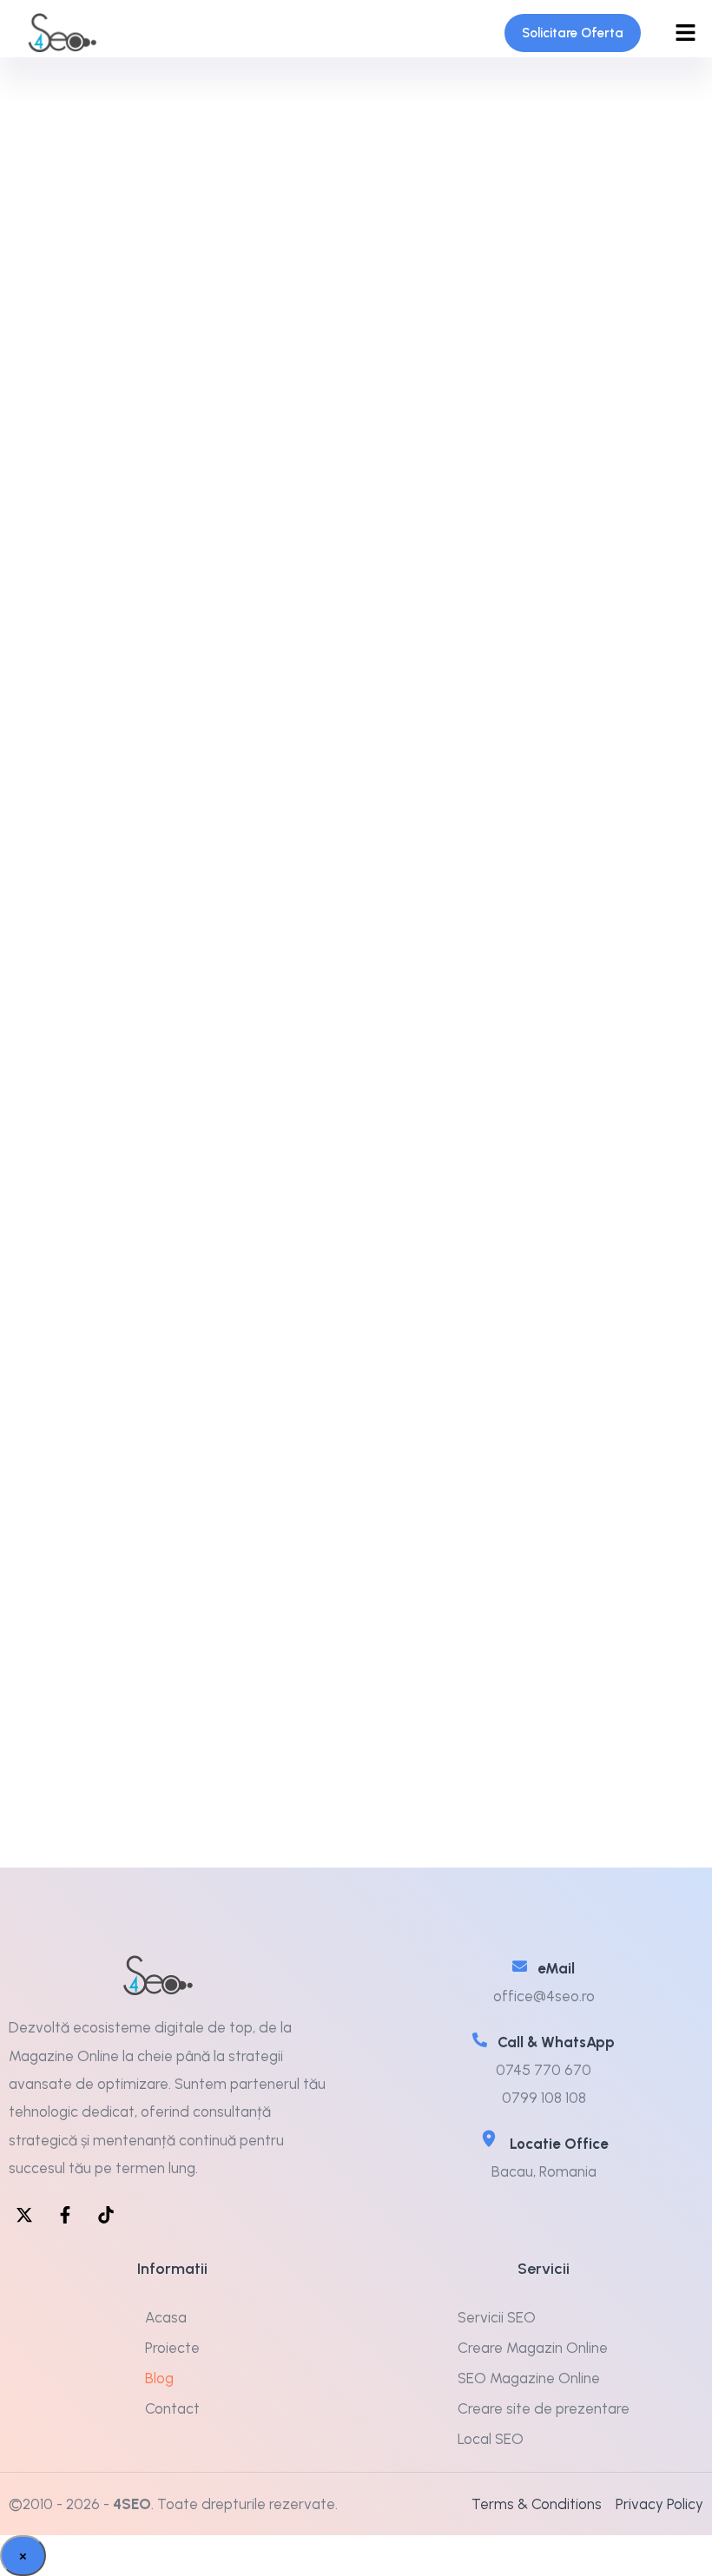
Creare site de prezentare (544, 2408)
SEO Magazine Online (529, 2378)
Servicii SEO (497, 2317)
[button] (686, 33)
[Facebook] (65, 2215)
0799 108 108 (544, 2098)
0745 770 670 (544, 2070)
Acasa (166, 2317)
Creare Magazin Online (533, 2348)
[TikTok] (106, 2215)
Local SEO (491, 2439)
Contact (172, 2408)
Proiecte (172, 2348)
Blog (159, 2378)
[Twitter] (24, 2215)
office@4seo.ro (544, 1996)
